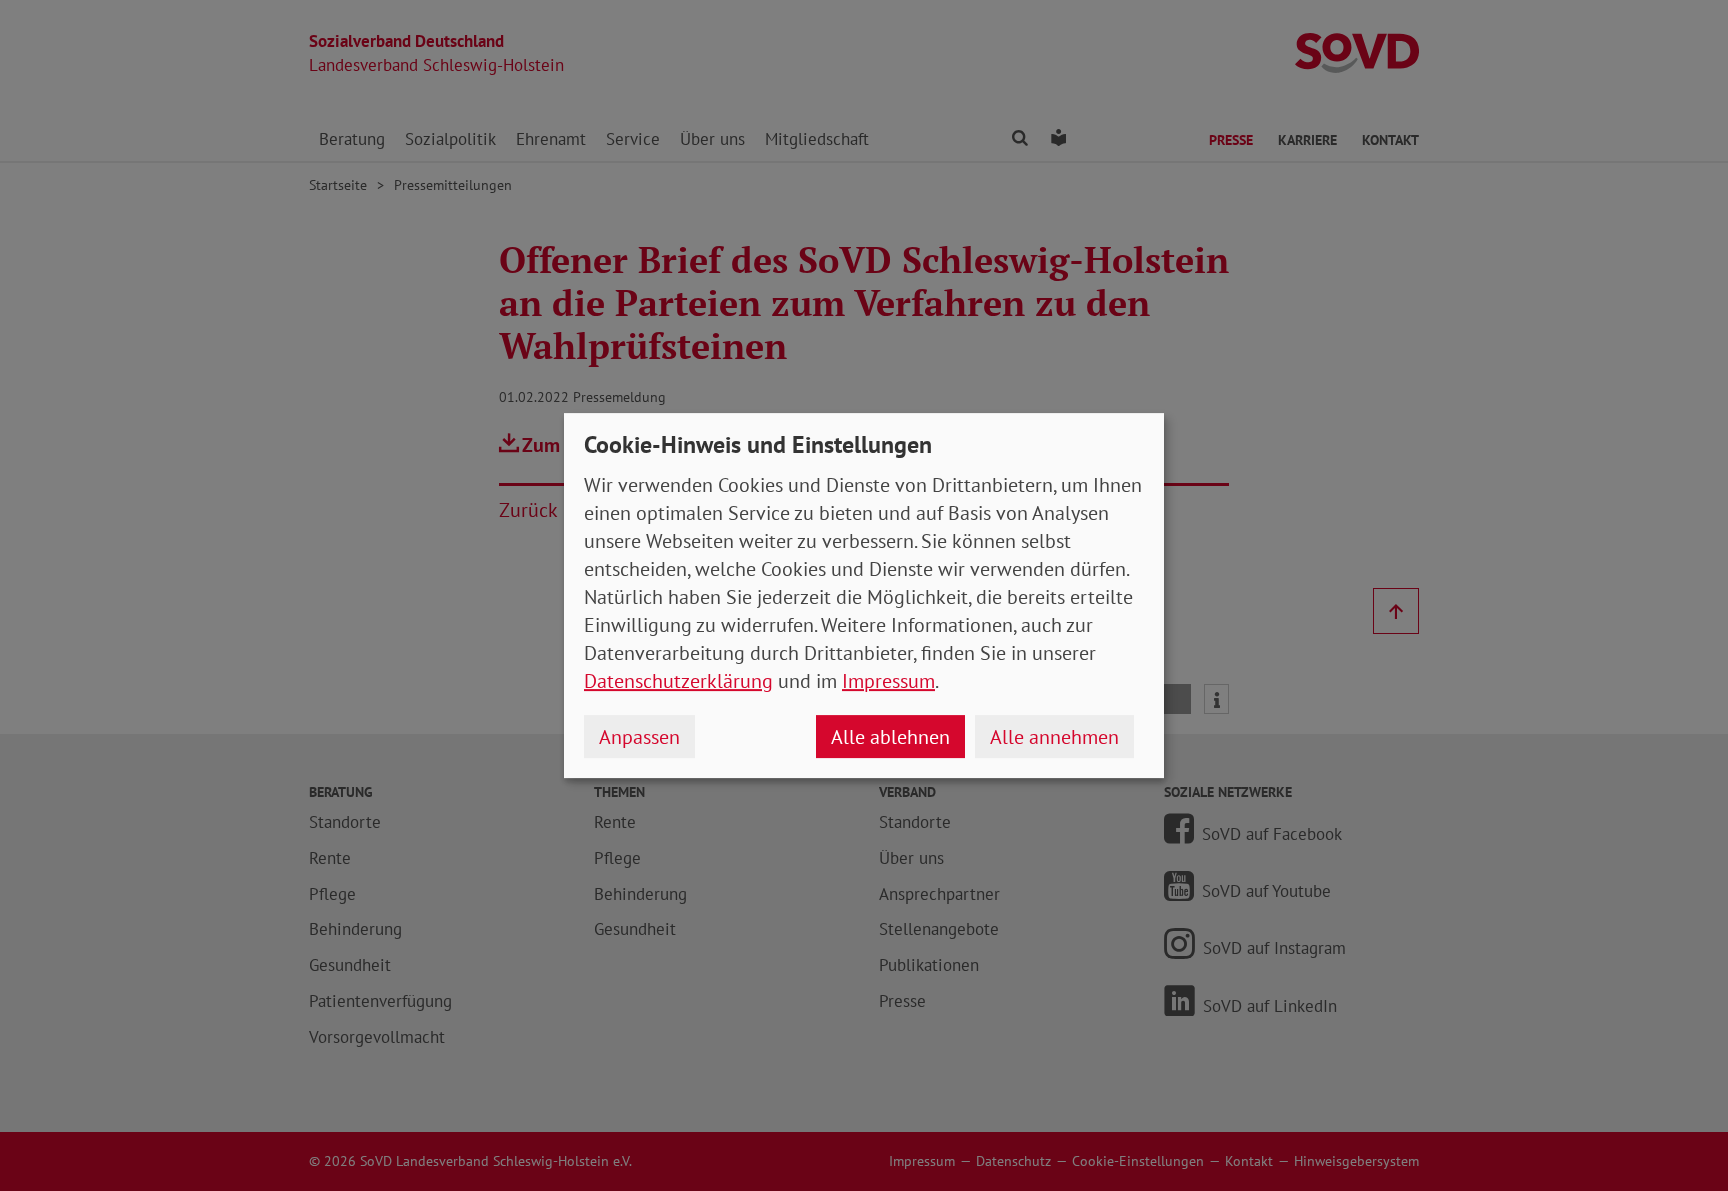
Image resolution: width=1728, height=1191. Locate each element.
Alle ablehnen (890, 737)
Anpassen (639, 737)
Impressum (888, 681)
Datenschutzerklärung (678, 681)
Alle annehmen (1054, 737)
